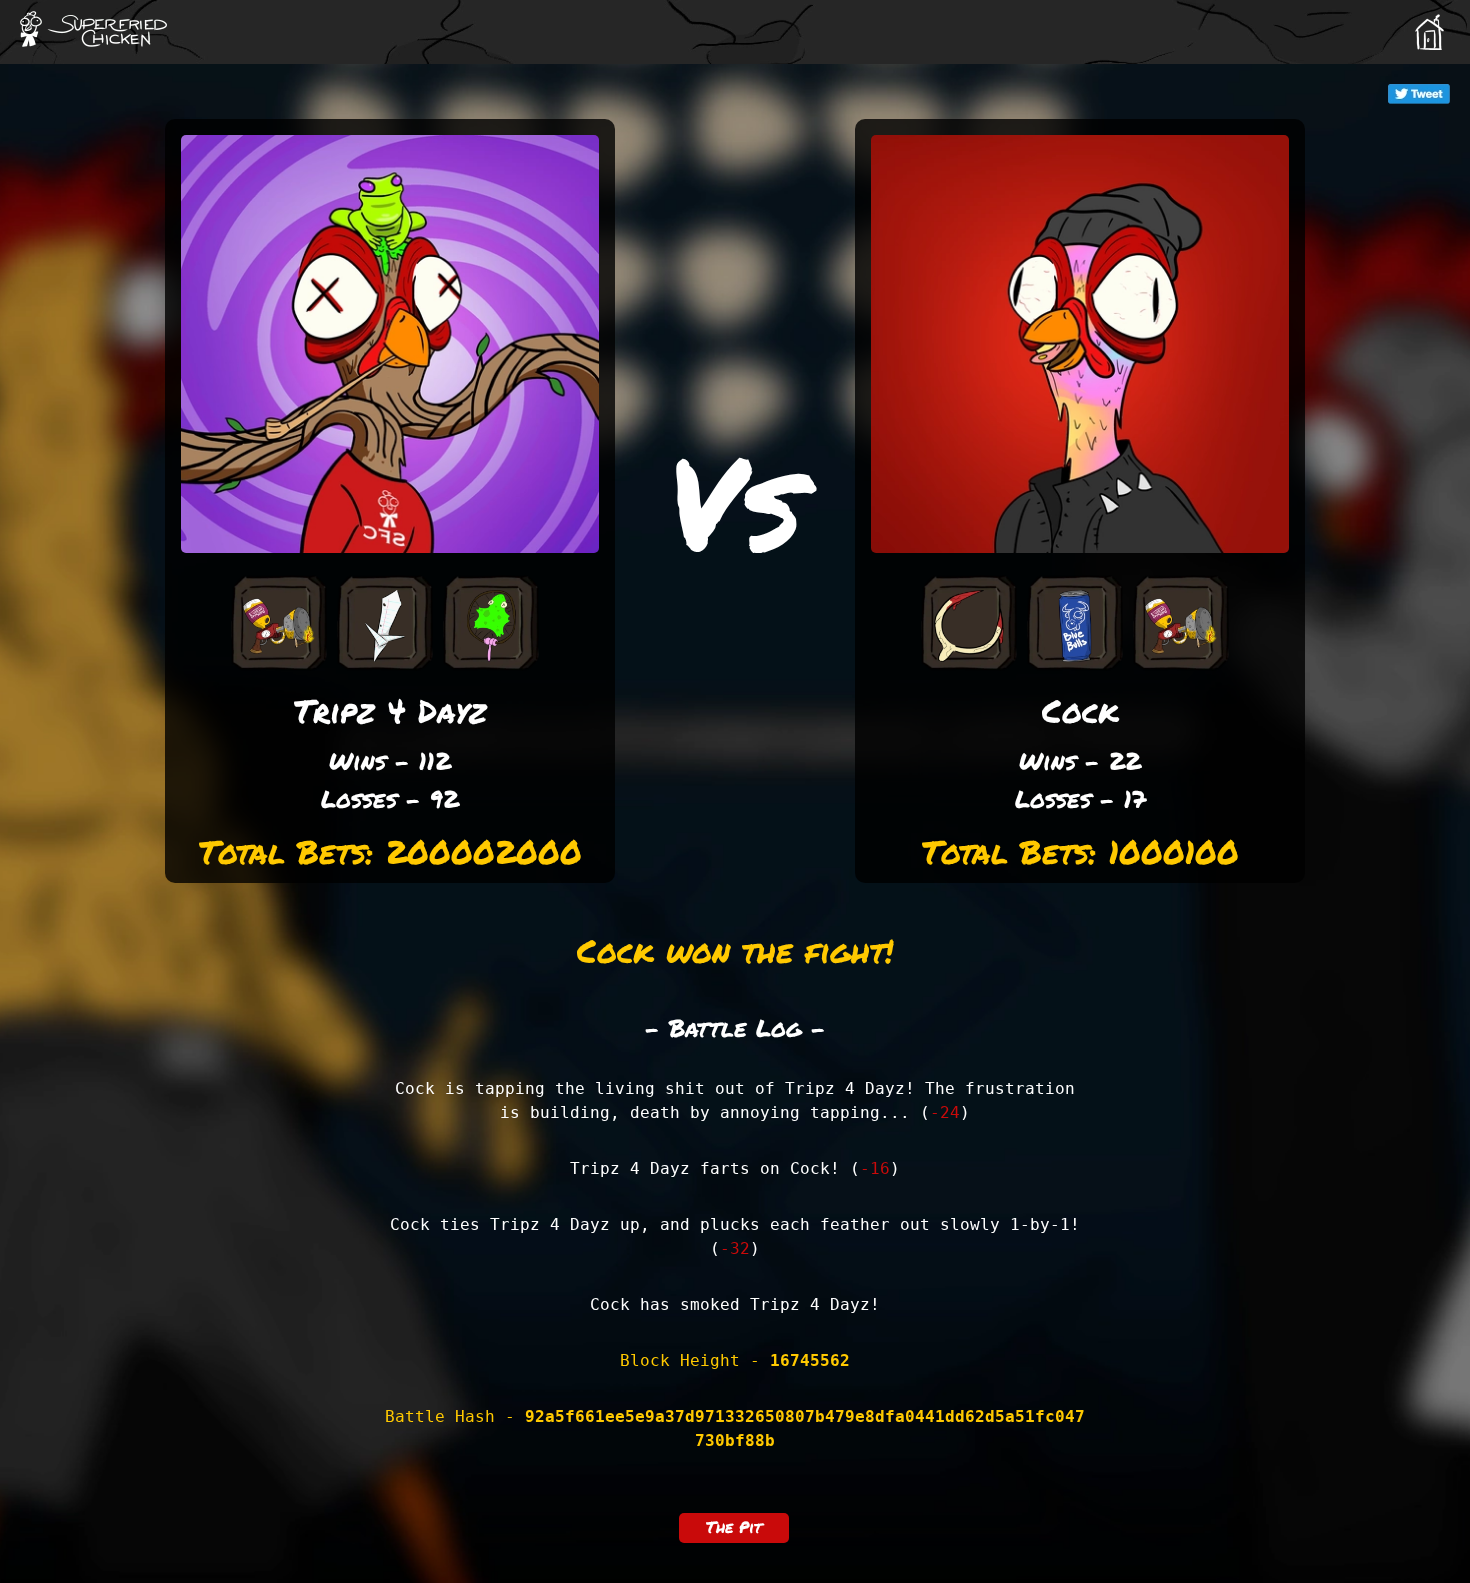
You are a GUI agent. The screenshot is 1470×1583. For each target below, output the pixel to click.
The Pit (734, 1526)
